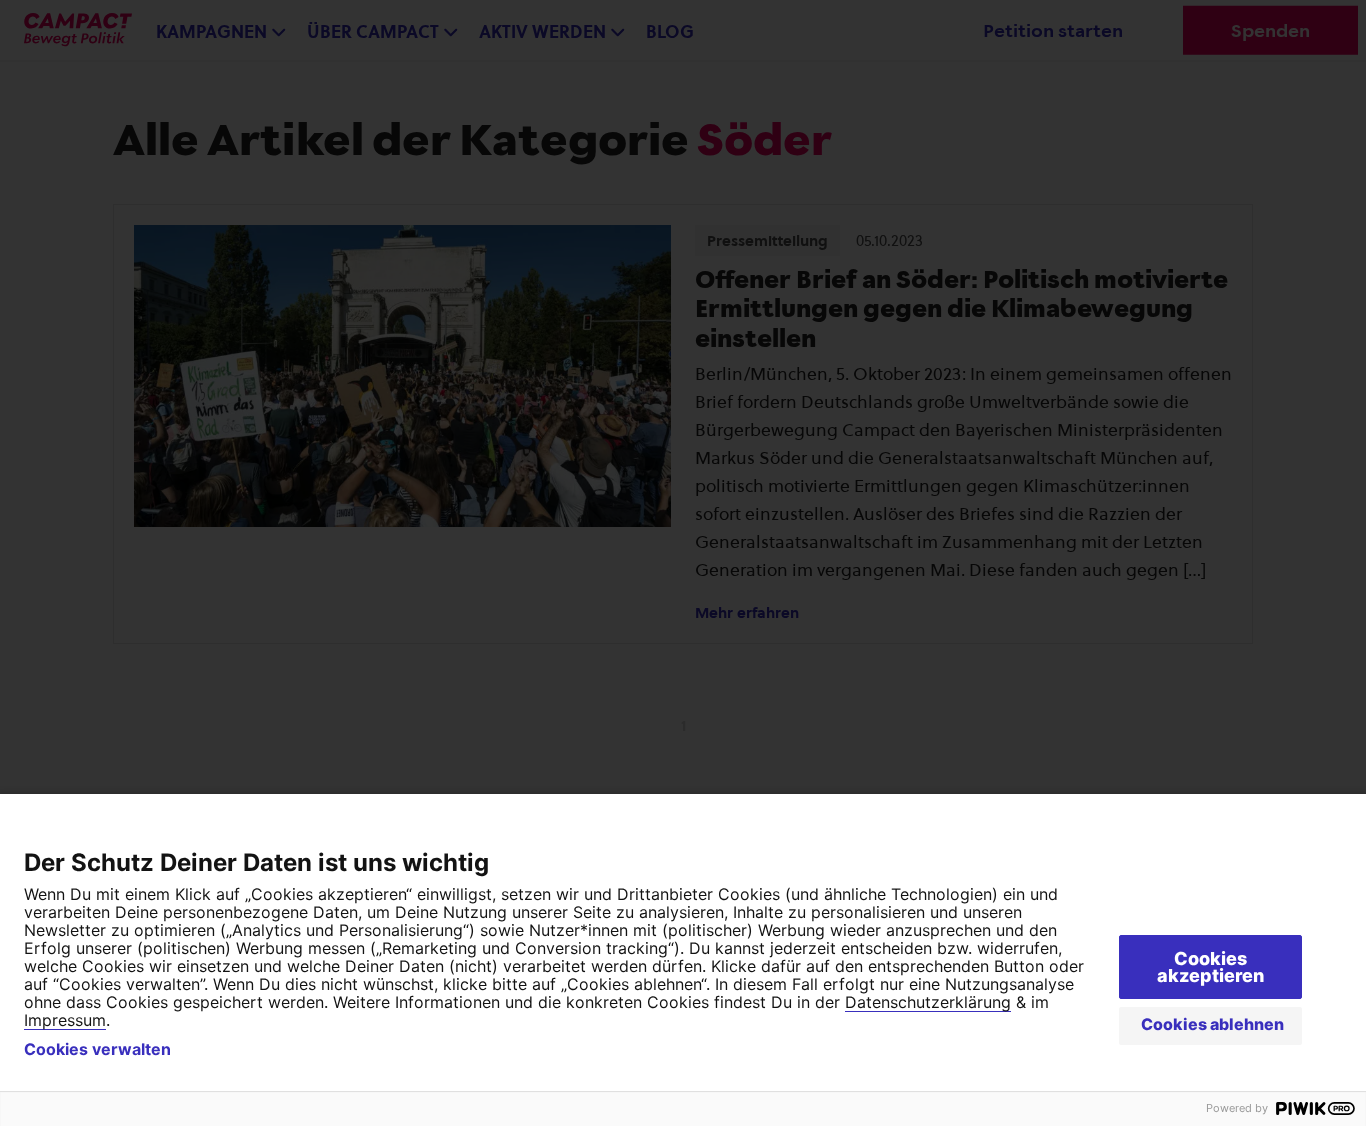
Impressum (65, 1020)
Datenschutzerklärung (928, 1002)
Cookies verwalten (97, 1049)
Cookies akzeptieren (1210, 967)
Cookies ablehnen (1212, 1024)
